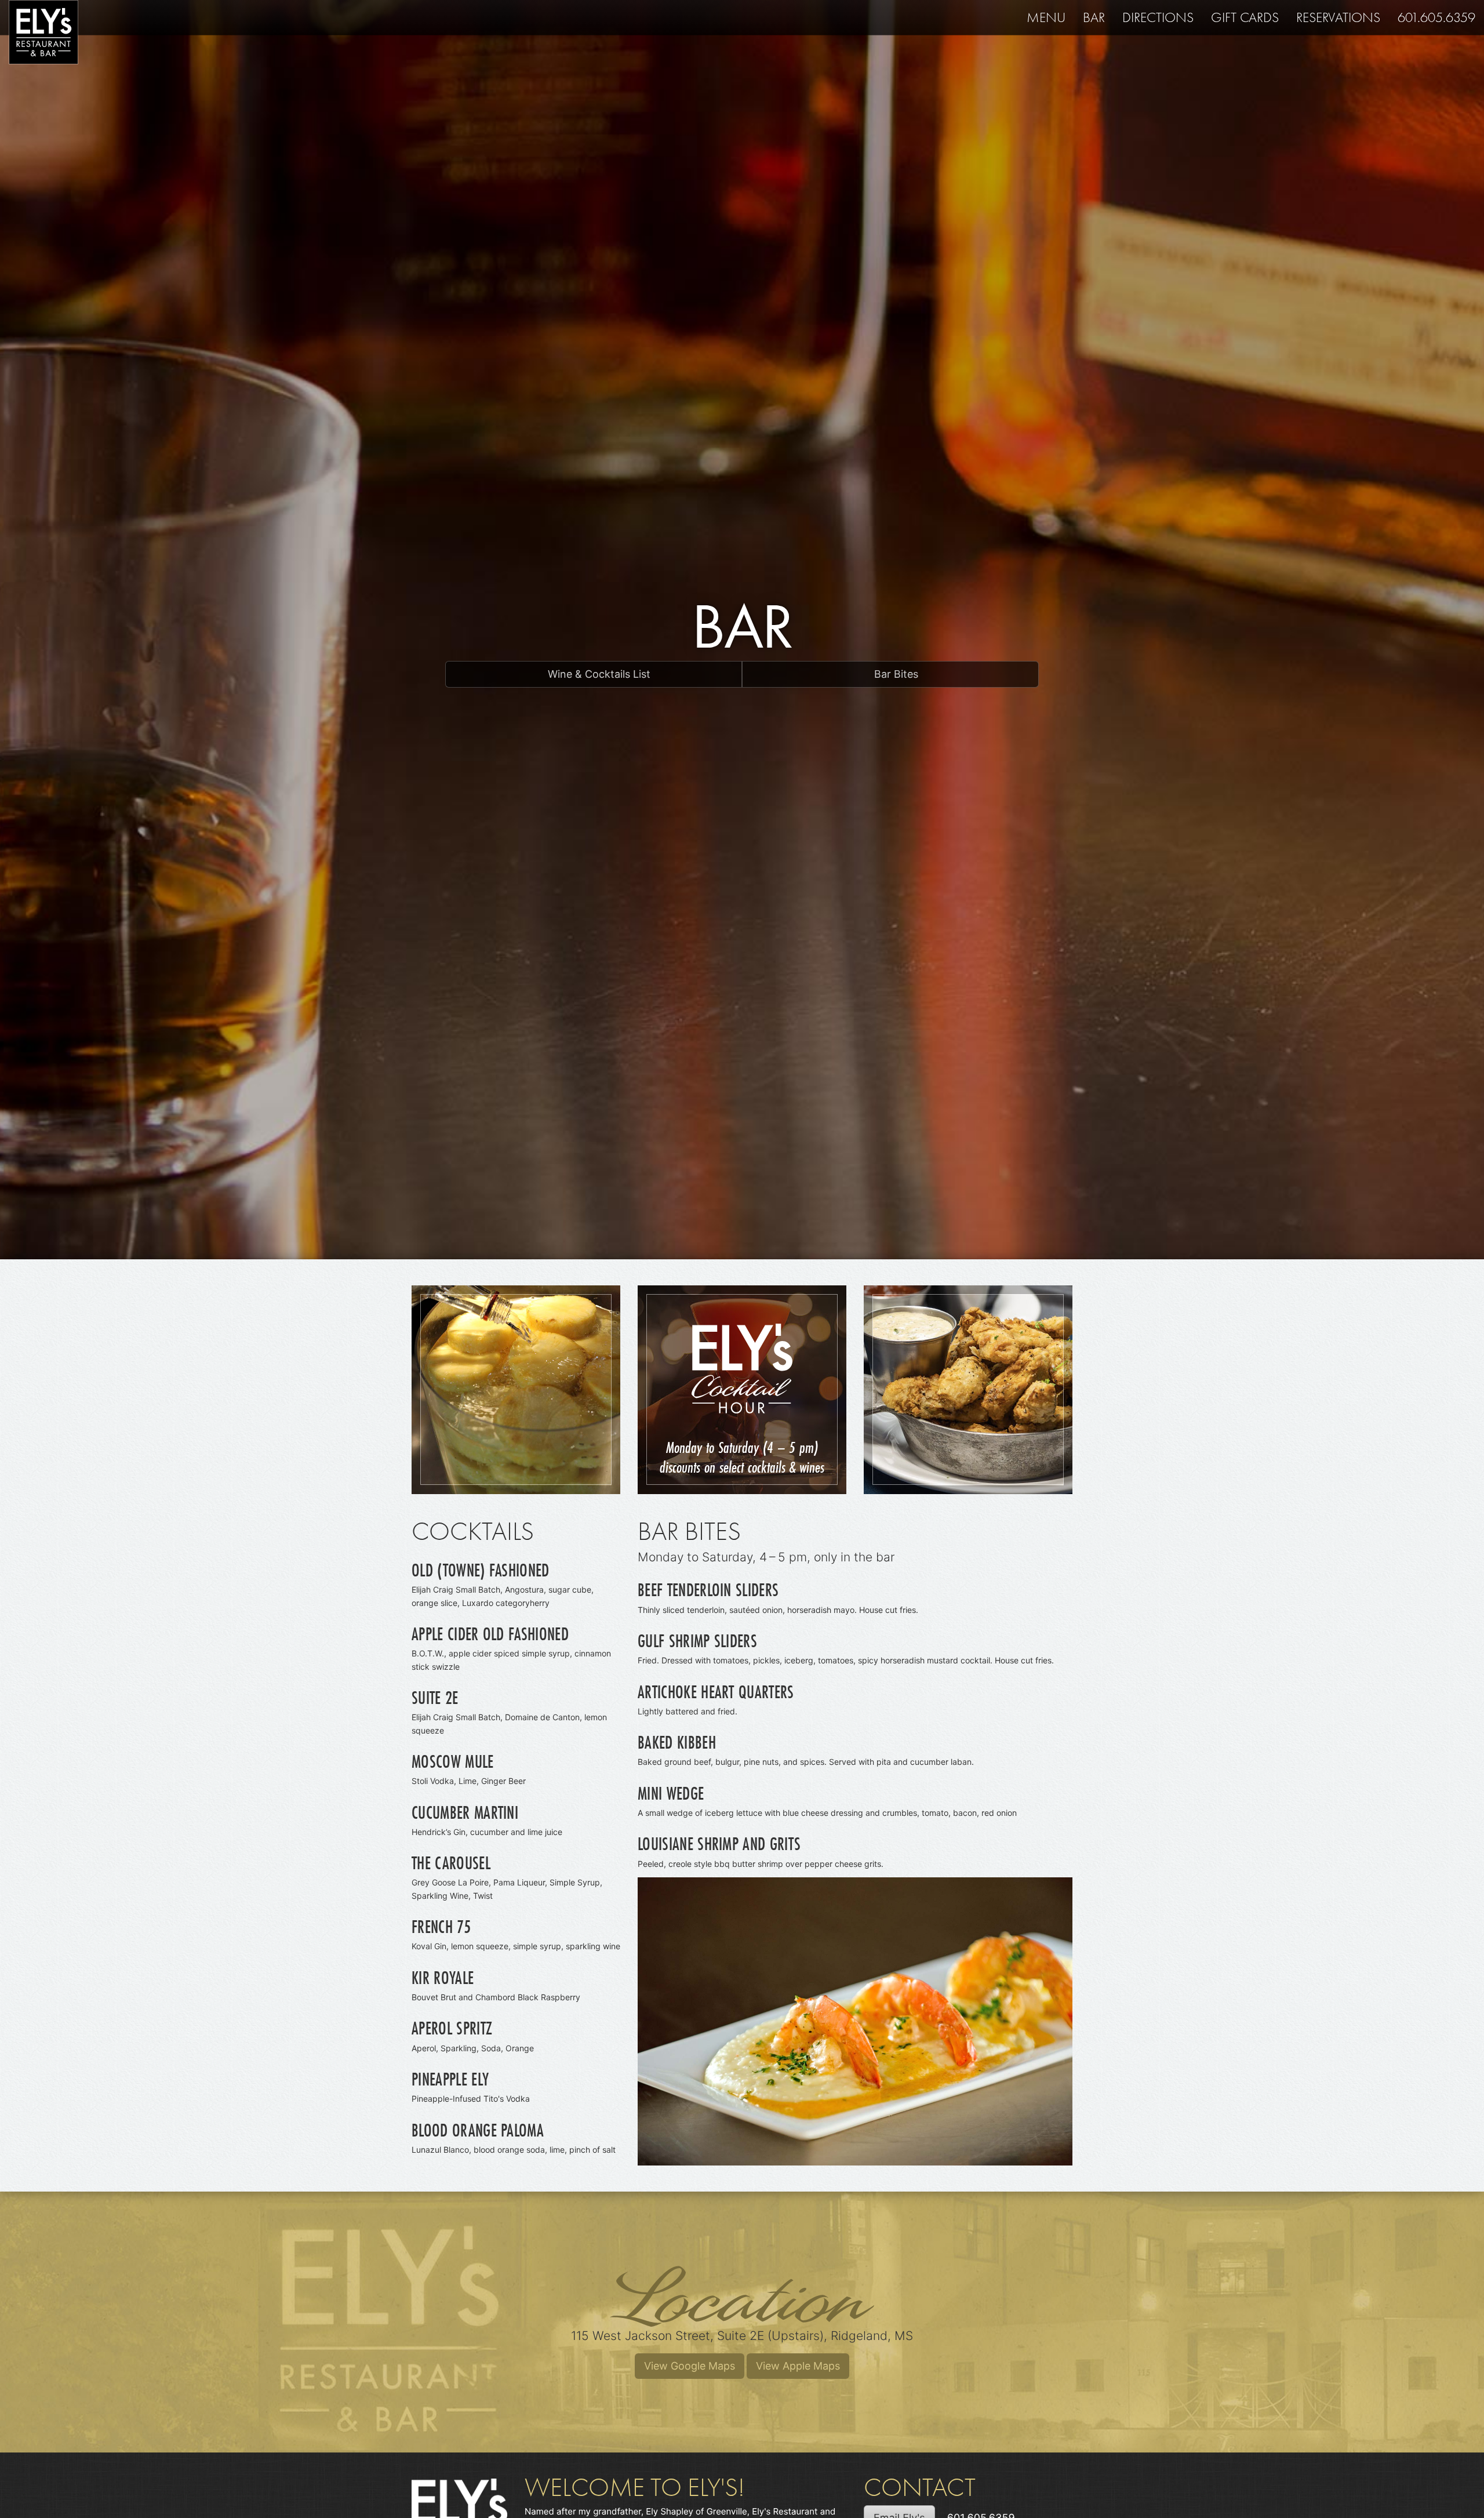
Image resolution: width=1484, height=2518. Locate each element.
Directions (1158, 17)
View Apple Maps (798, 2366)
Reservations (1338, 17)
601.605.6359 (1436, 17)
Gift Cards (1245, 17)
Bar (1094, 17)
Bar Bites (895, 674)
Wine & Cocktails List (598, 674)
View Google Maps (690, 2366)
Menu (1046, 17)
